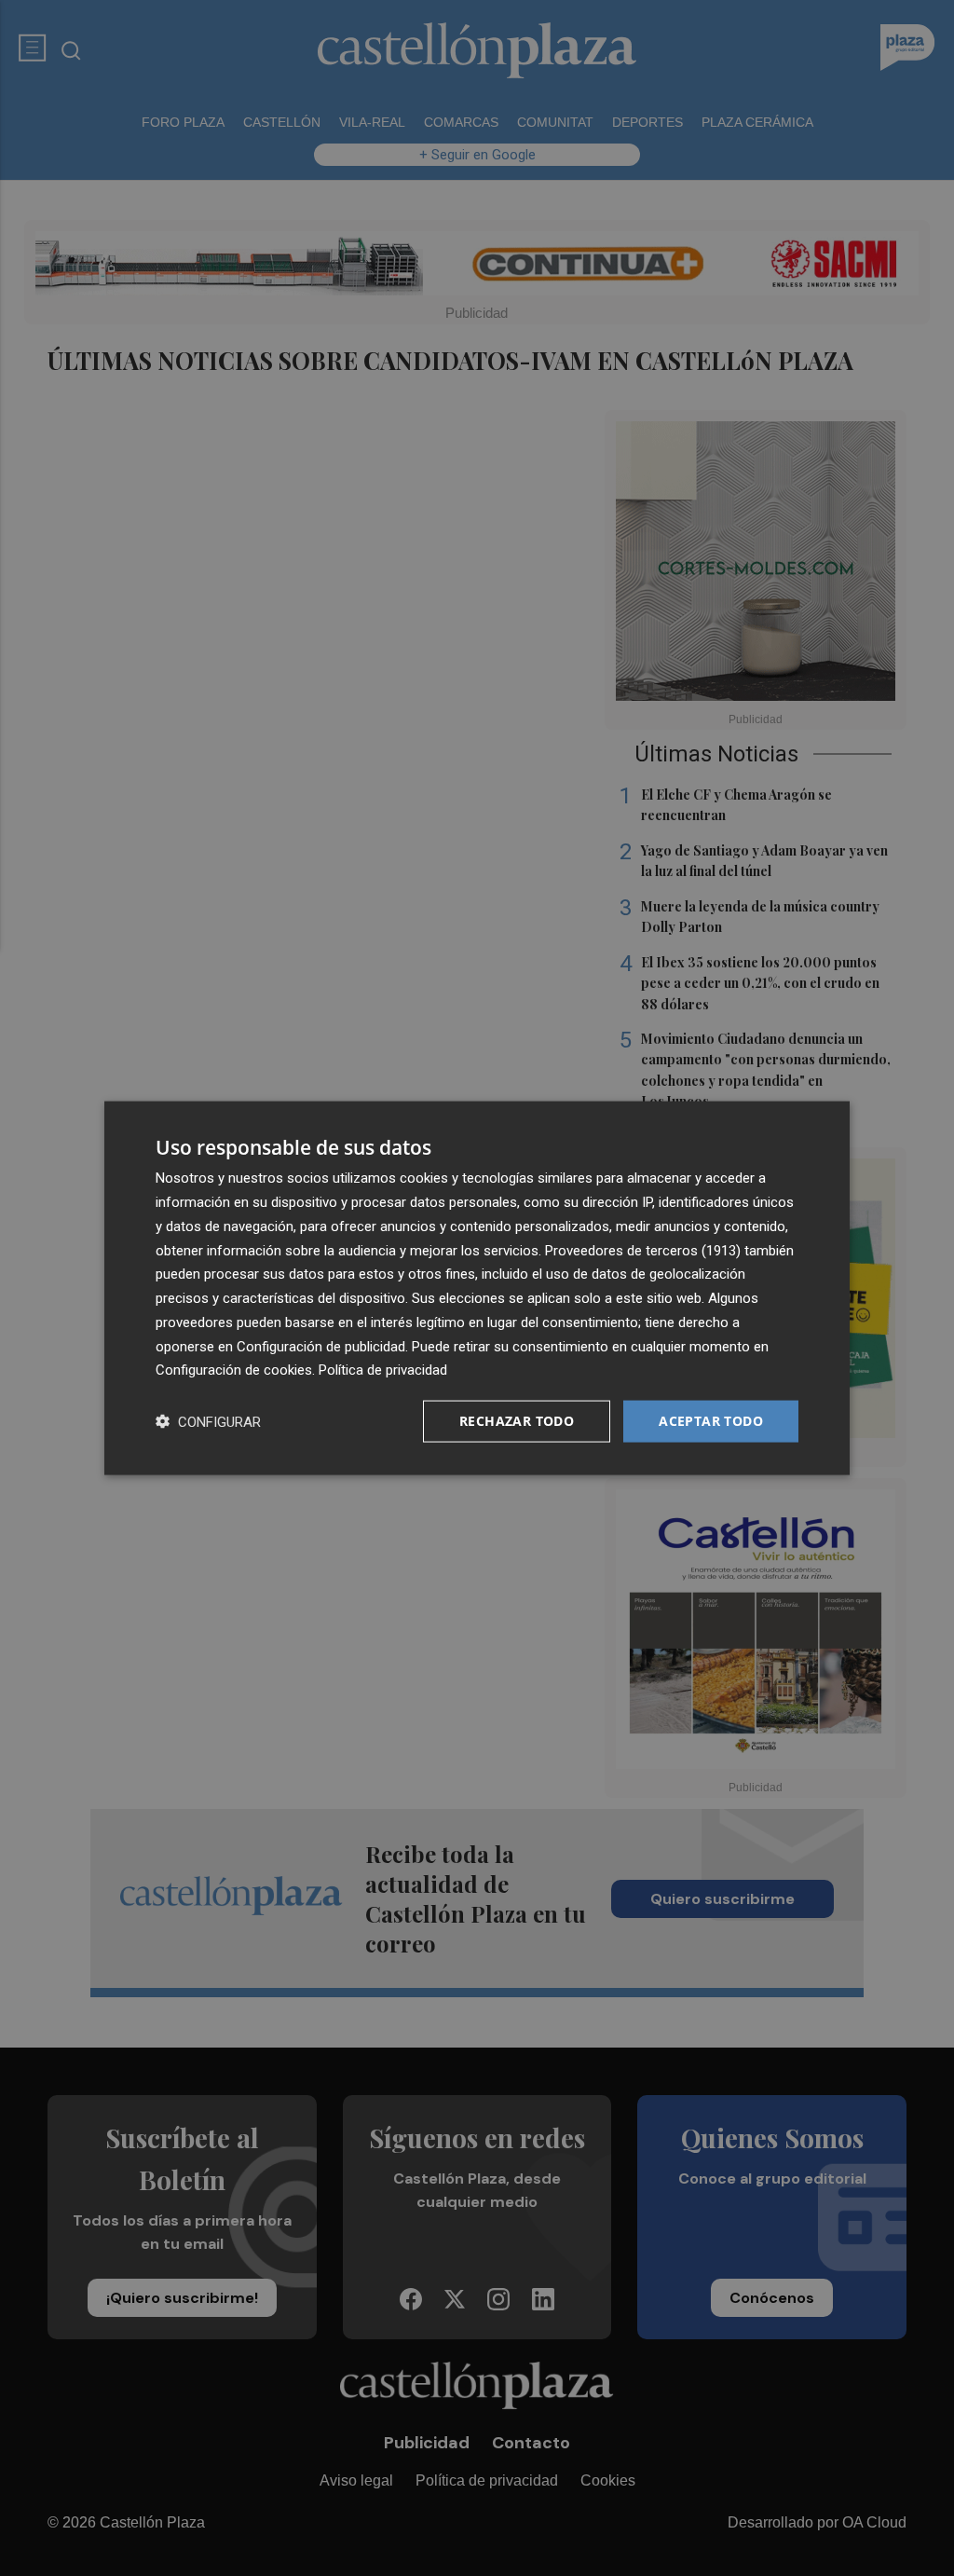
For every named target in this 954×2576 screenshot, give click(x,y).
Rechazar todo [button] (517, 1421)
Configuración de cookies (234, 1370)
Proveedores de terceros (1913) (643, 1250)
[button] (208, 1422)
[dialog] (477, 1288)
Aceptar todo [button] (711, 1421)
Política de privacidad (383, 1370)
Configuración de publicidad (321, 1346)
